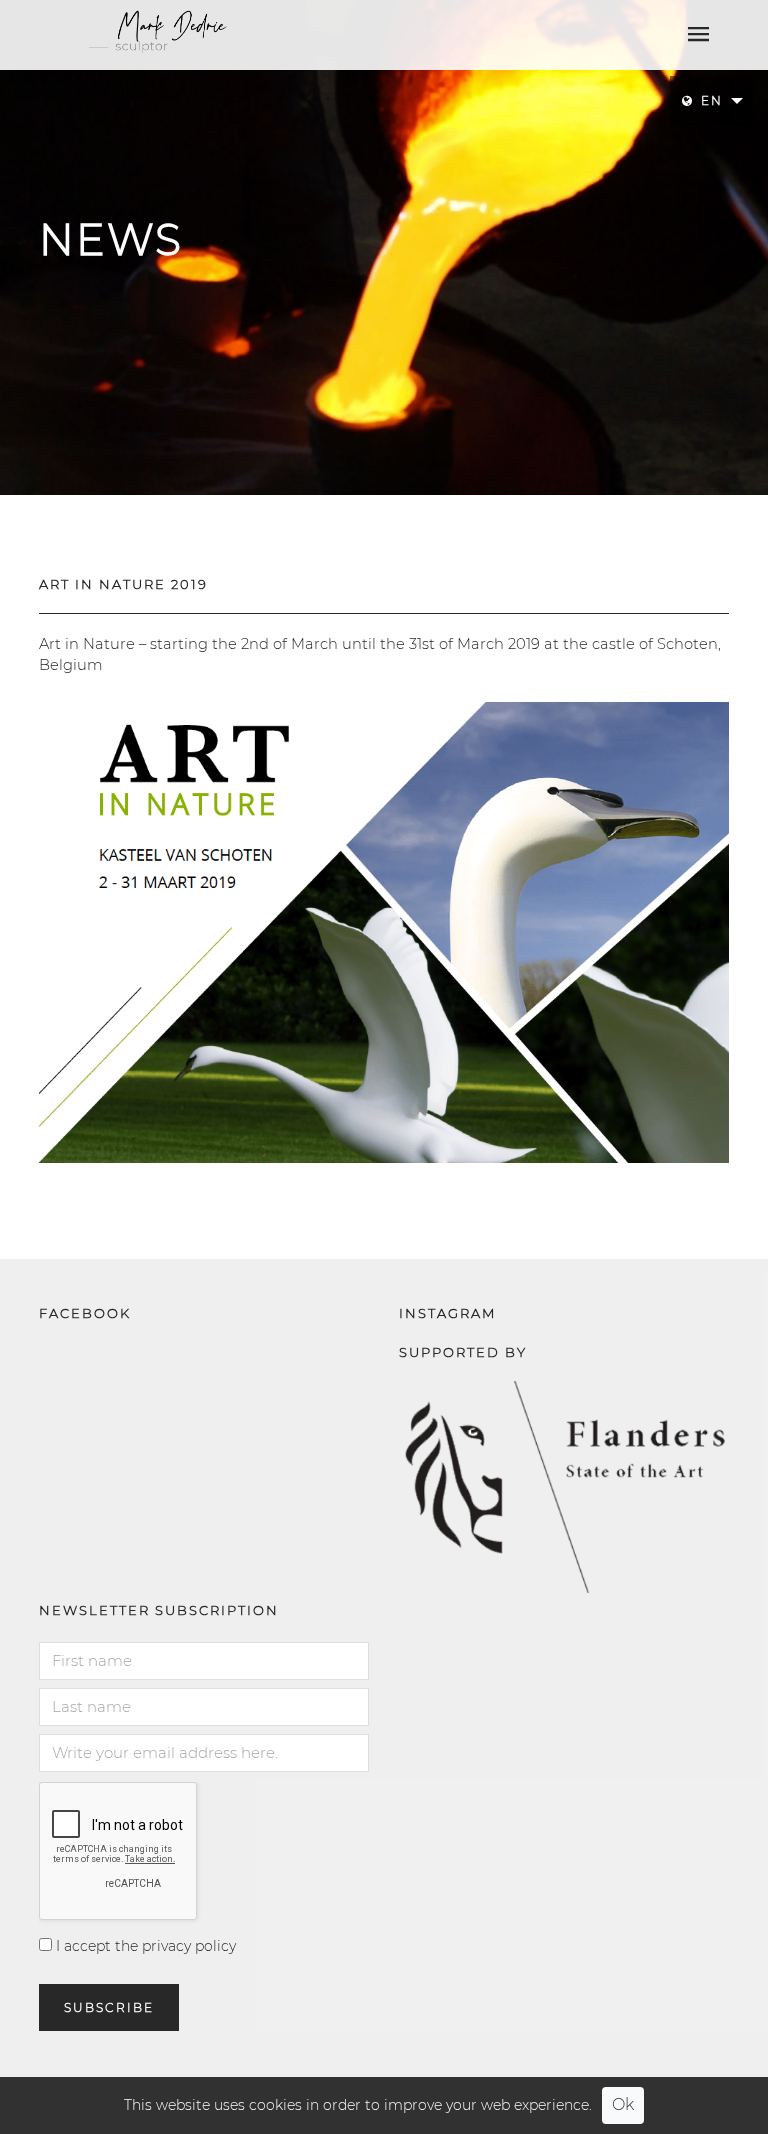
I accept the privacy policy (144, 1946)
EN (712, 100)
